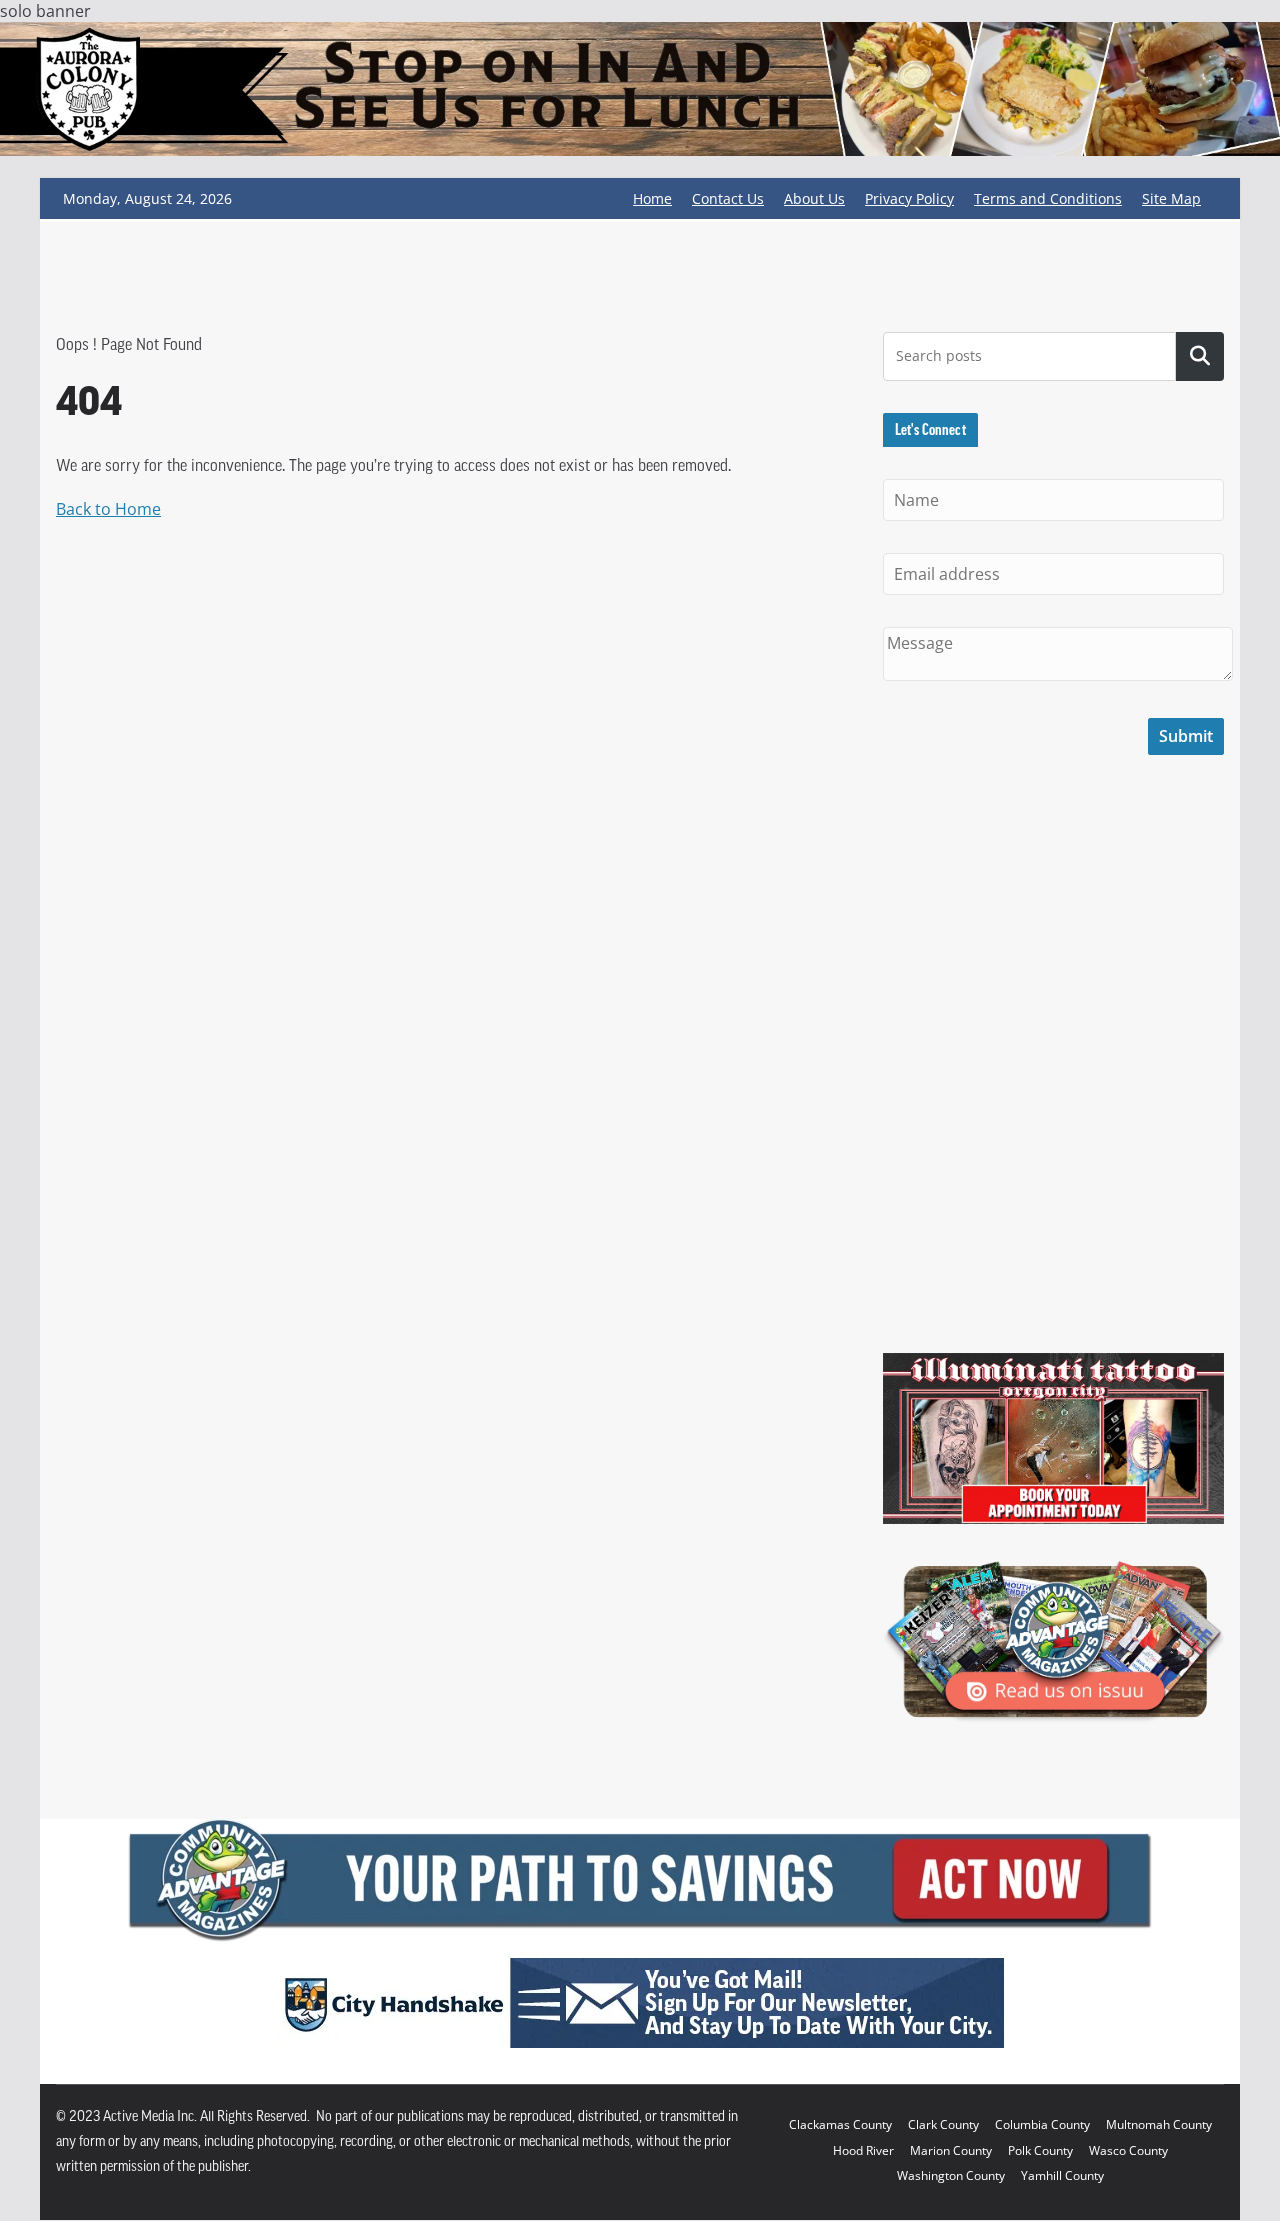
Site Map (1171, 198)
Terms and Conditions (1048, 198)
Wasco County (1128, 2150)
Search (1200, 356)
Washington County (951, 2175)
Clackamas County (840, 2124)
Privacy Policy (909, 198)
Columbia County (1042, 2124)
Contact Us (728, 198)
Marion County (951, 2150)
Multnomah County (1159, 2124)
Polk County (1040, 2150)
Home (652, 198)
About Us (814, 198)
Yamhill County (1062, 2175)
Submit (1186, 736)
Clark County (943, 2124)
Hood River (863, 2150)
